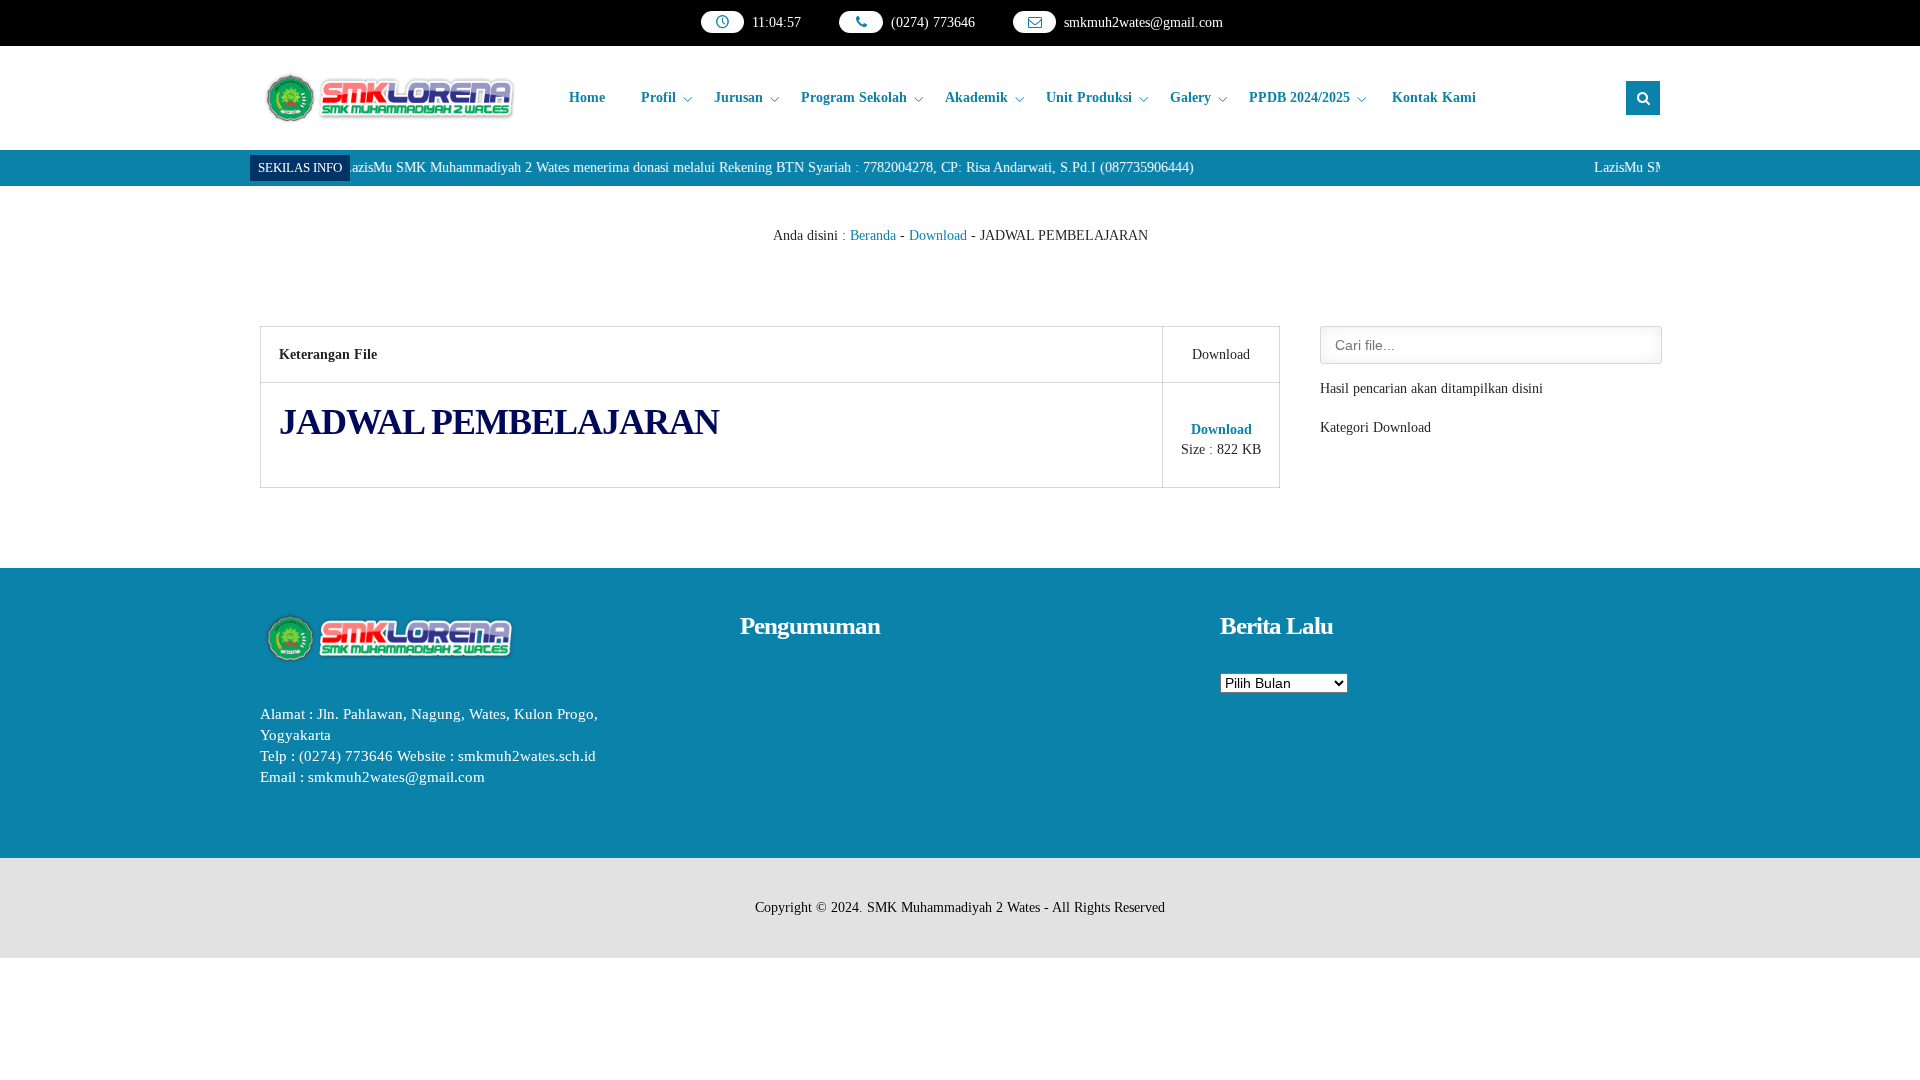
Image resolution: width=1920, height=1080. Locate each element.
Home (587, 97)
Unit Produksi (1089, 97)
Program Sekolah (854, 97)
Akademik (976, 97)
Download (938, 235)
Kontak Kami (1434, 97)
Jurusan (738, 97)
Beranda (873, 235)
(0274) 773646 (933, 22)
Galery (1190, 97)
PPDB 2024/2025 (1299, 97)
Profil (658, 97)
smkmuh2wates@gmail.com (1143, 22)
